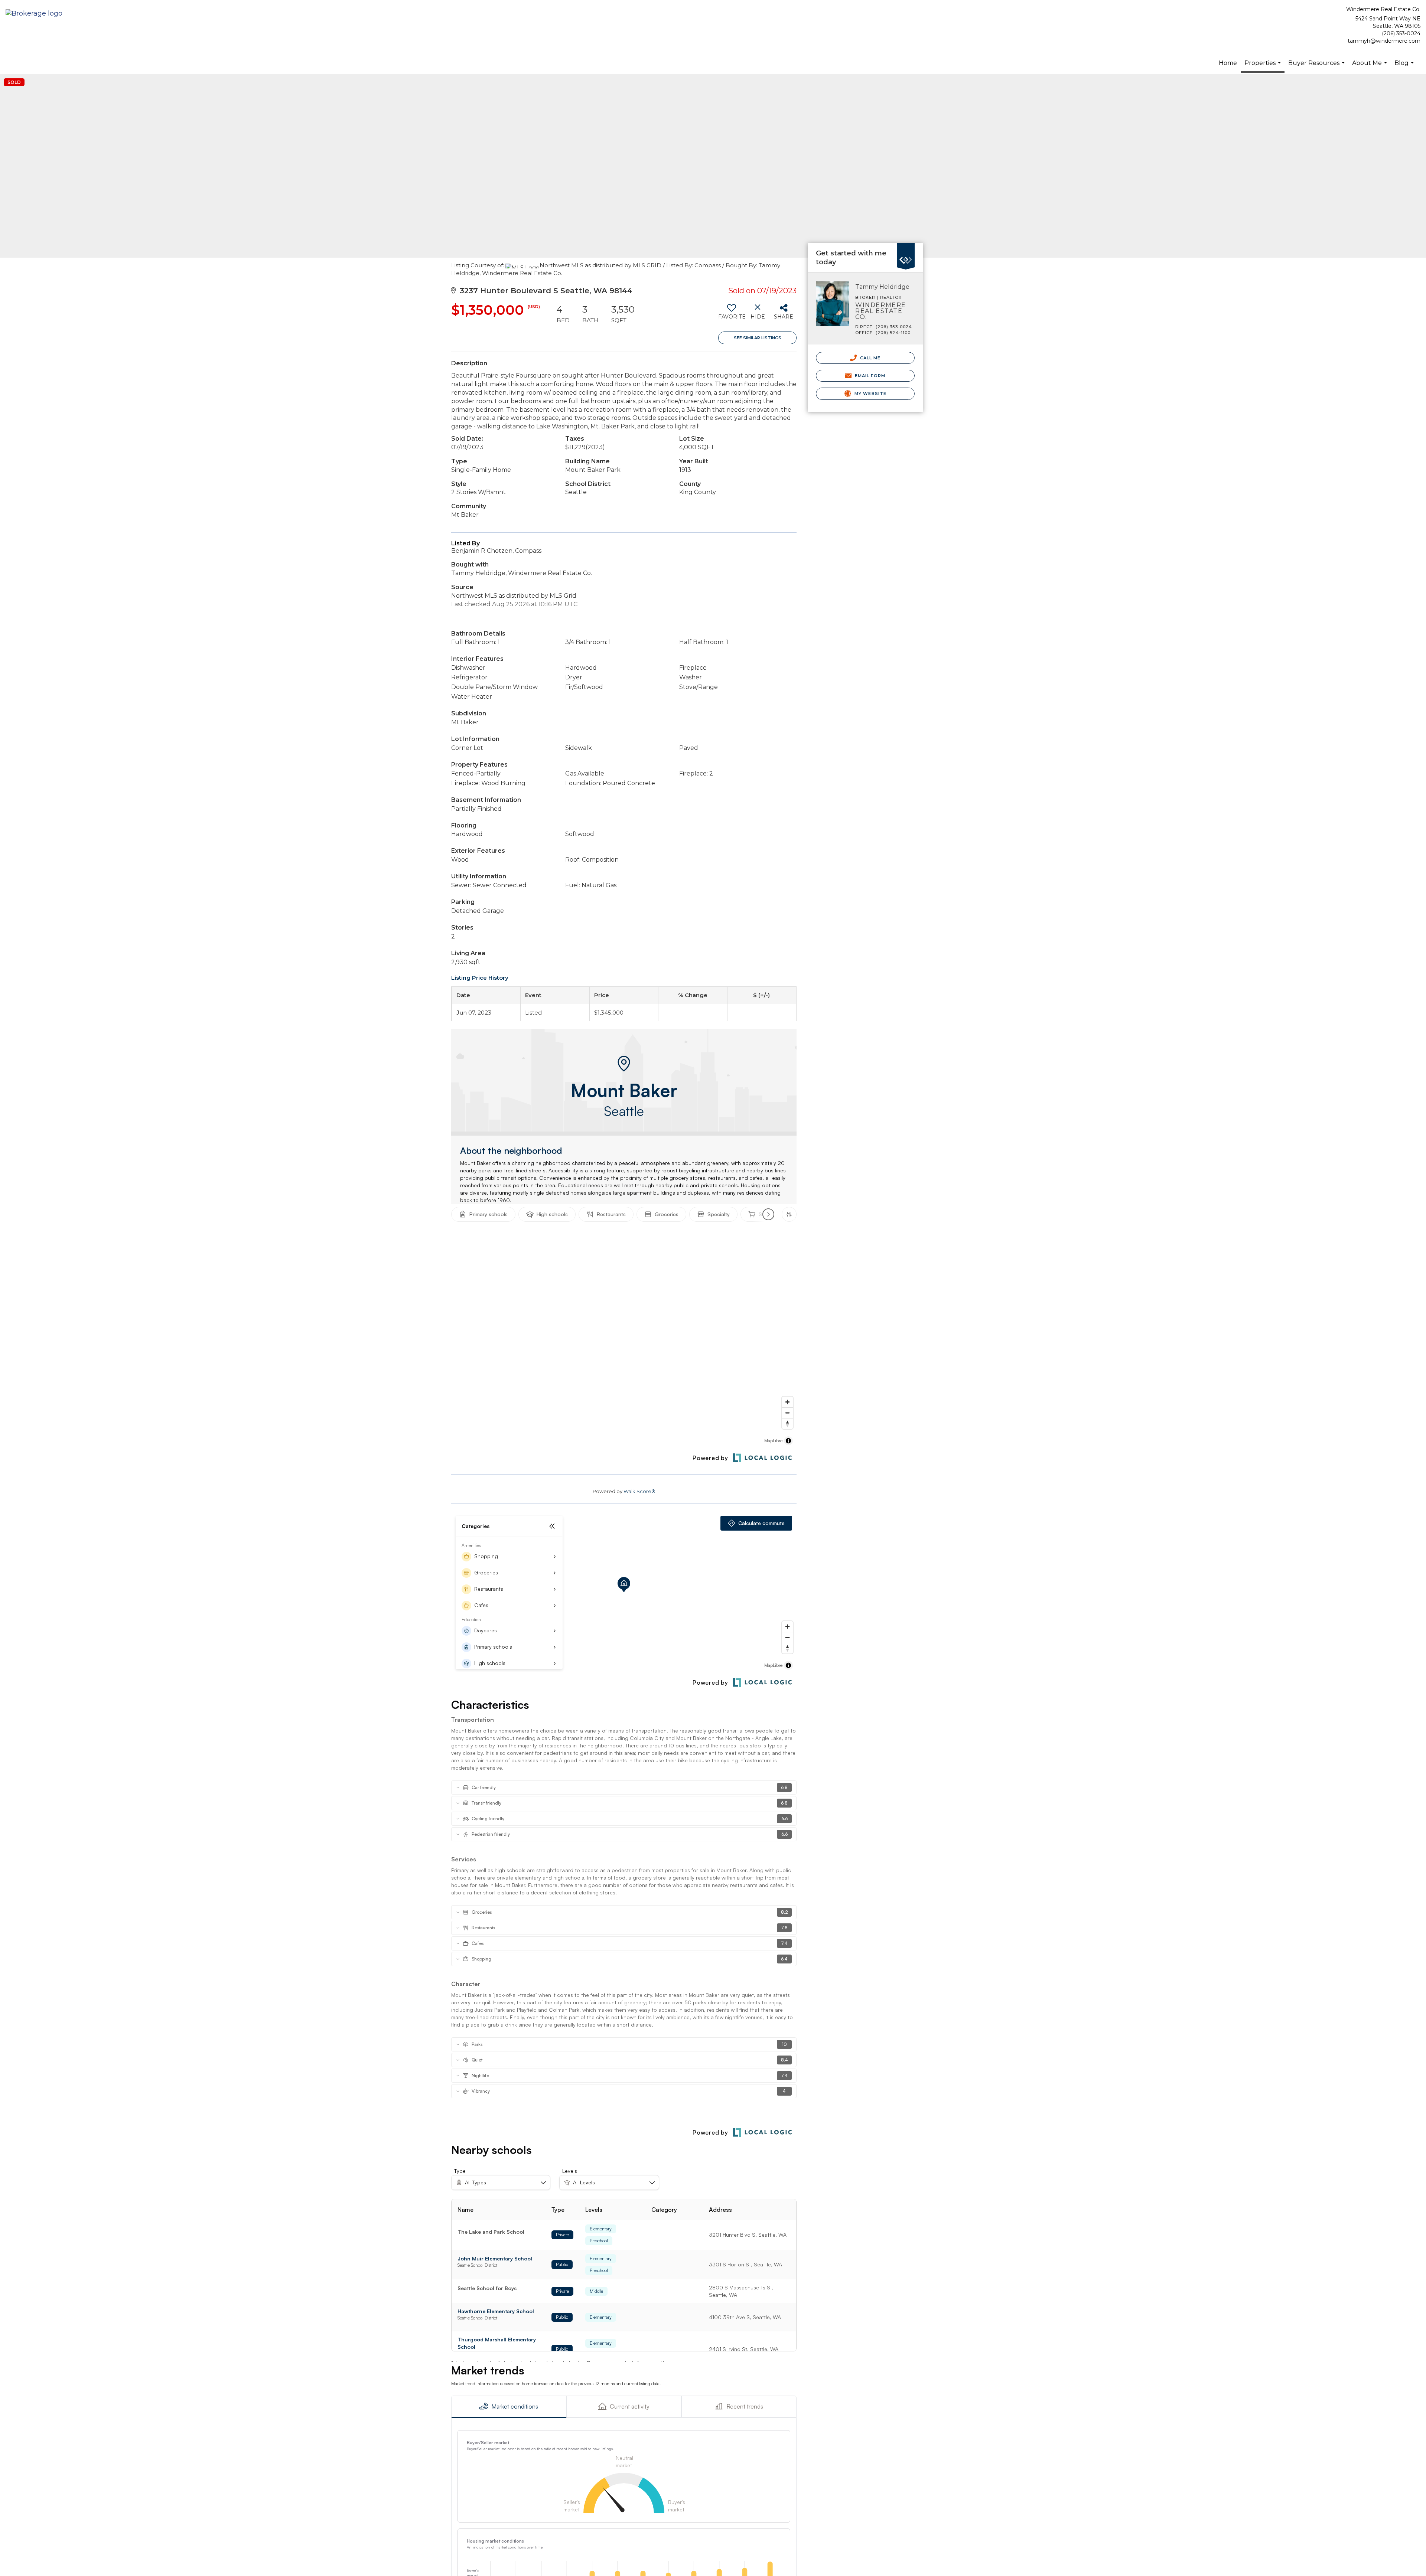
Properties (1264, 66)
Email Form (869, 376)
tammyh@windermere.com (1384, 41)
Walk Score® (639, 1491)
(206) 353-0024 (1401, 33)
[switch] (731, 314)
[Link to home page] (36, 14)
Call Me (870, 358)
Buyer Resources (1317, 67)
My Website (870, 394)
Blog (1405, 67)
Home (1228, 63)
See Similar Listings (758, 338)
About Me (1370, 67)
